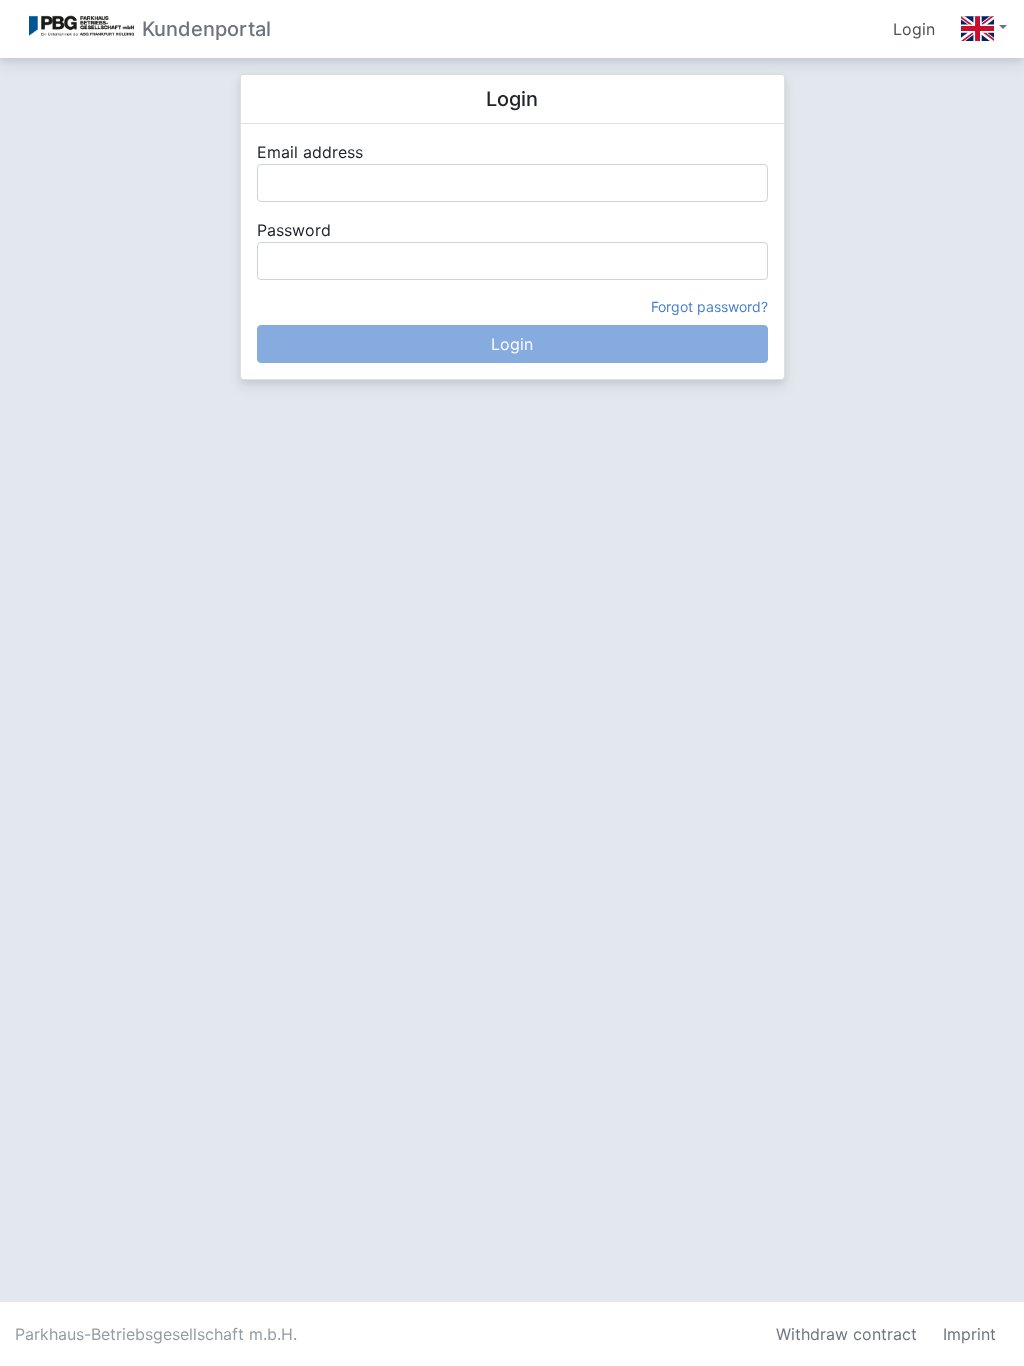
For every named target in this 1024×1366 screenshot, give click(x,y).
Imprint (969, 1334)
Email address (310, 152)
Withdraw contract (846, 1334)
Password (294, 230)
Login (914, 29)
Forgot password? (709, 306)
